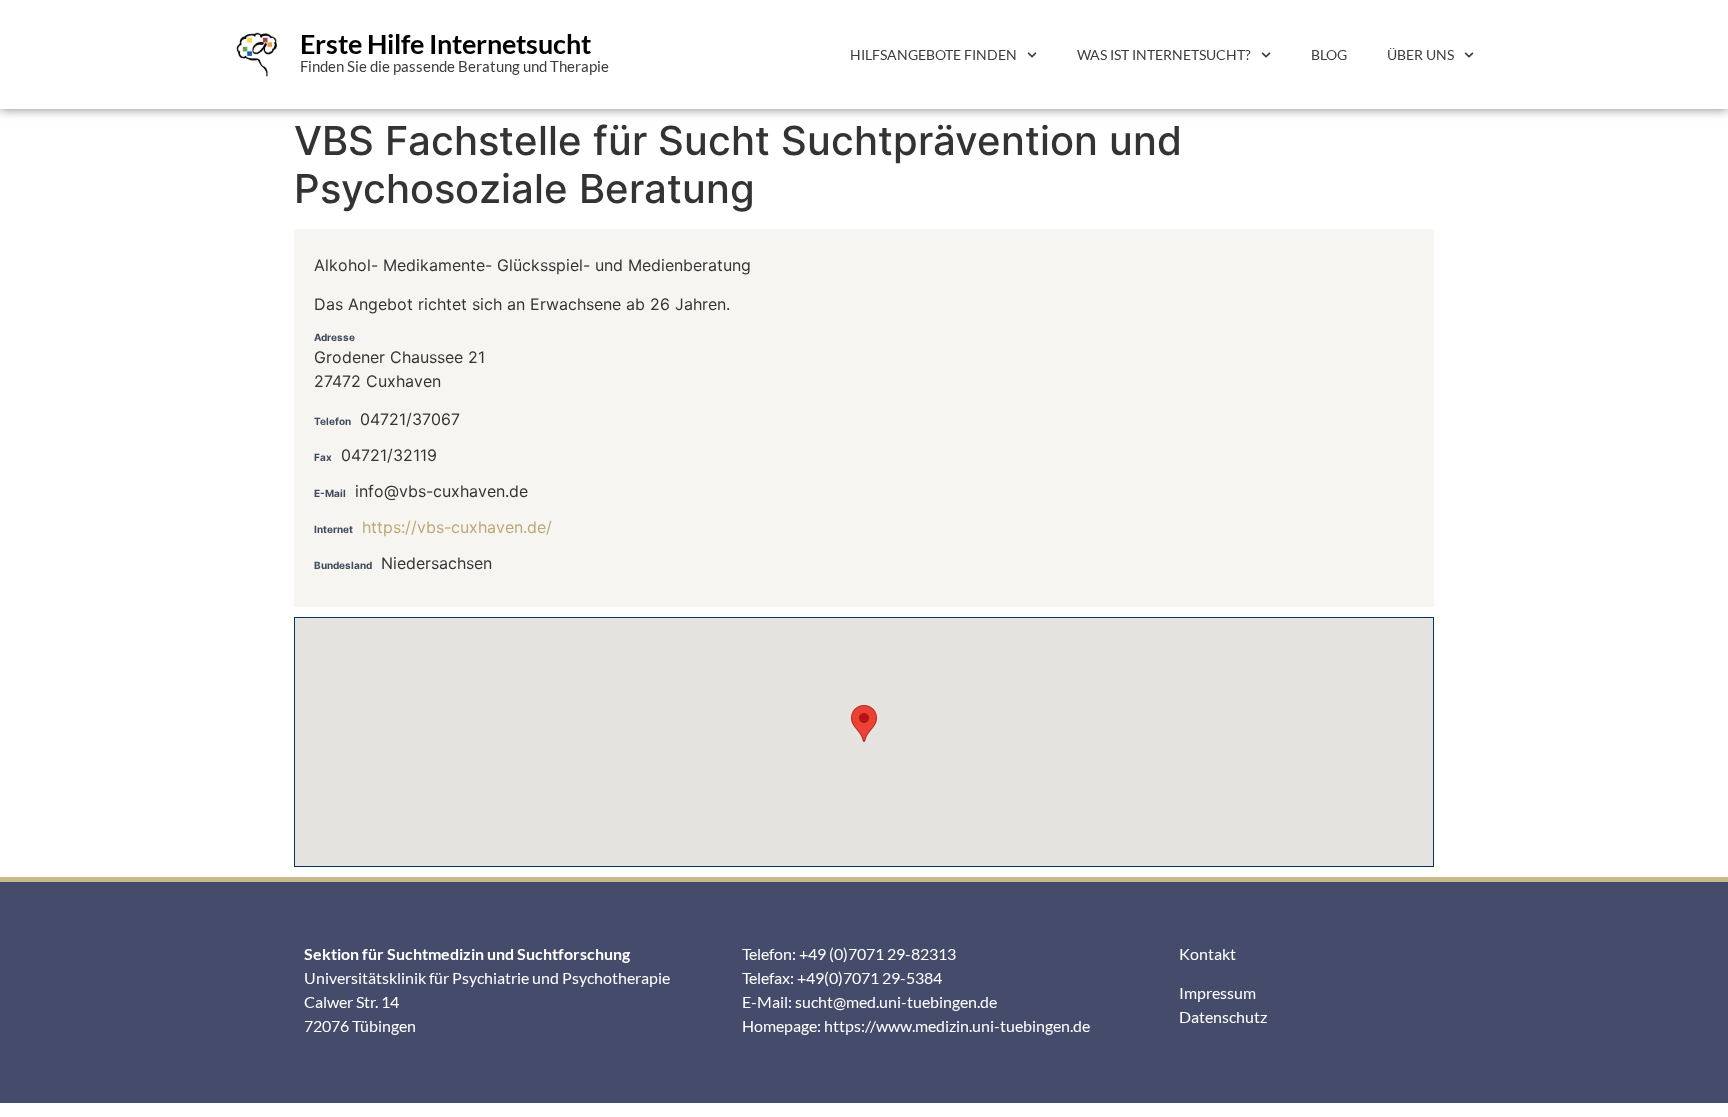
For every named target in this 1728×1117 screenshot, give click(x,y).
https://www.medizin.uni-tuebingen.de (957, 1025)
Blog (1329, 54)
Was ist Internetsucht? (1164, 54)
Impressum (1217, 992)
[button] (864, 723)
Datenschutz (1223, 1016)
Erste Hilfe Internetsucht (445, 43)
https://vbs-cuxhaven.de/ (457, 527)
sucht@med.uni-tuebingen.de (896, 1001)
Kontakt (1207, 953)
